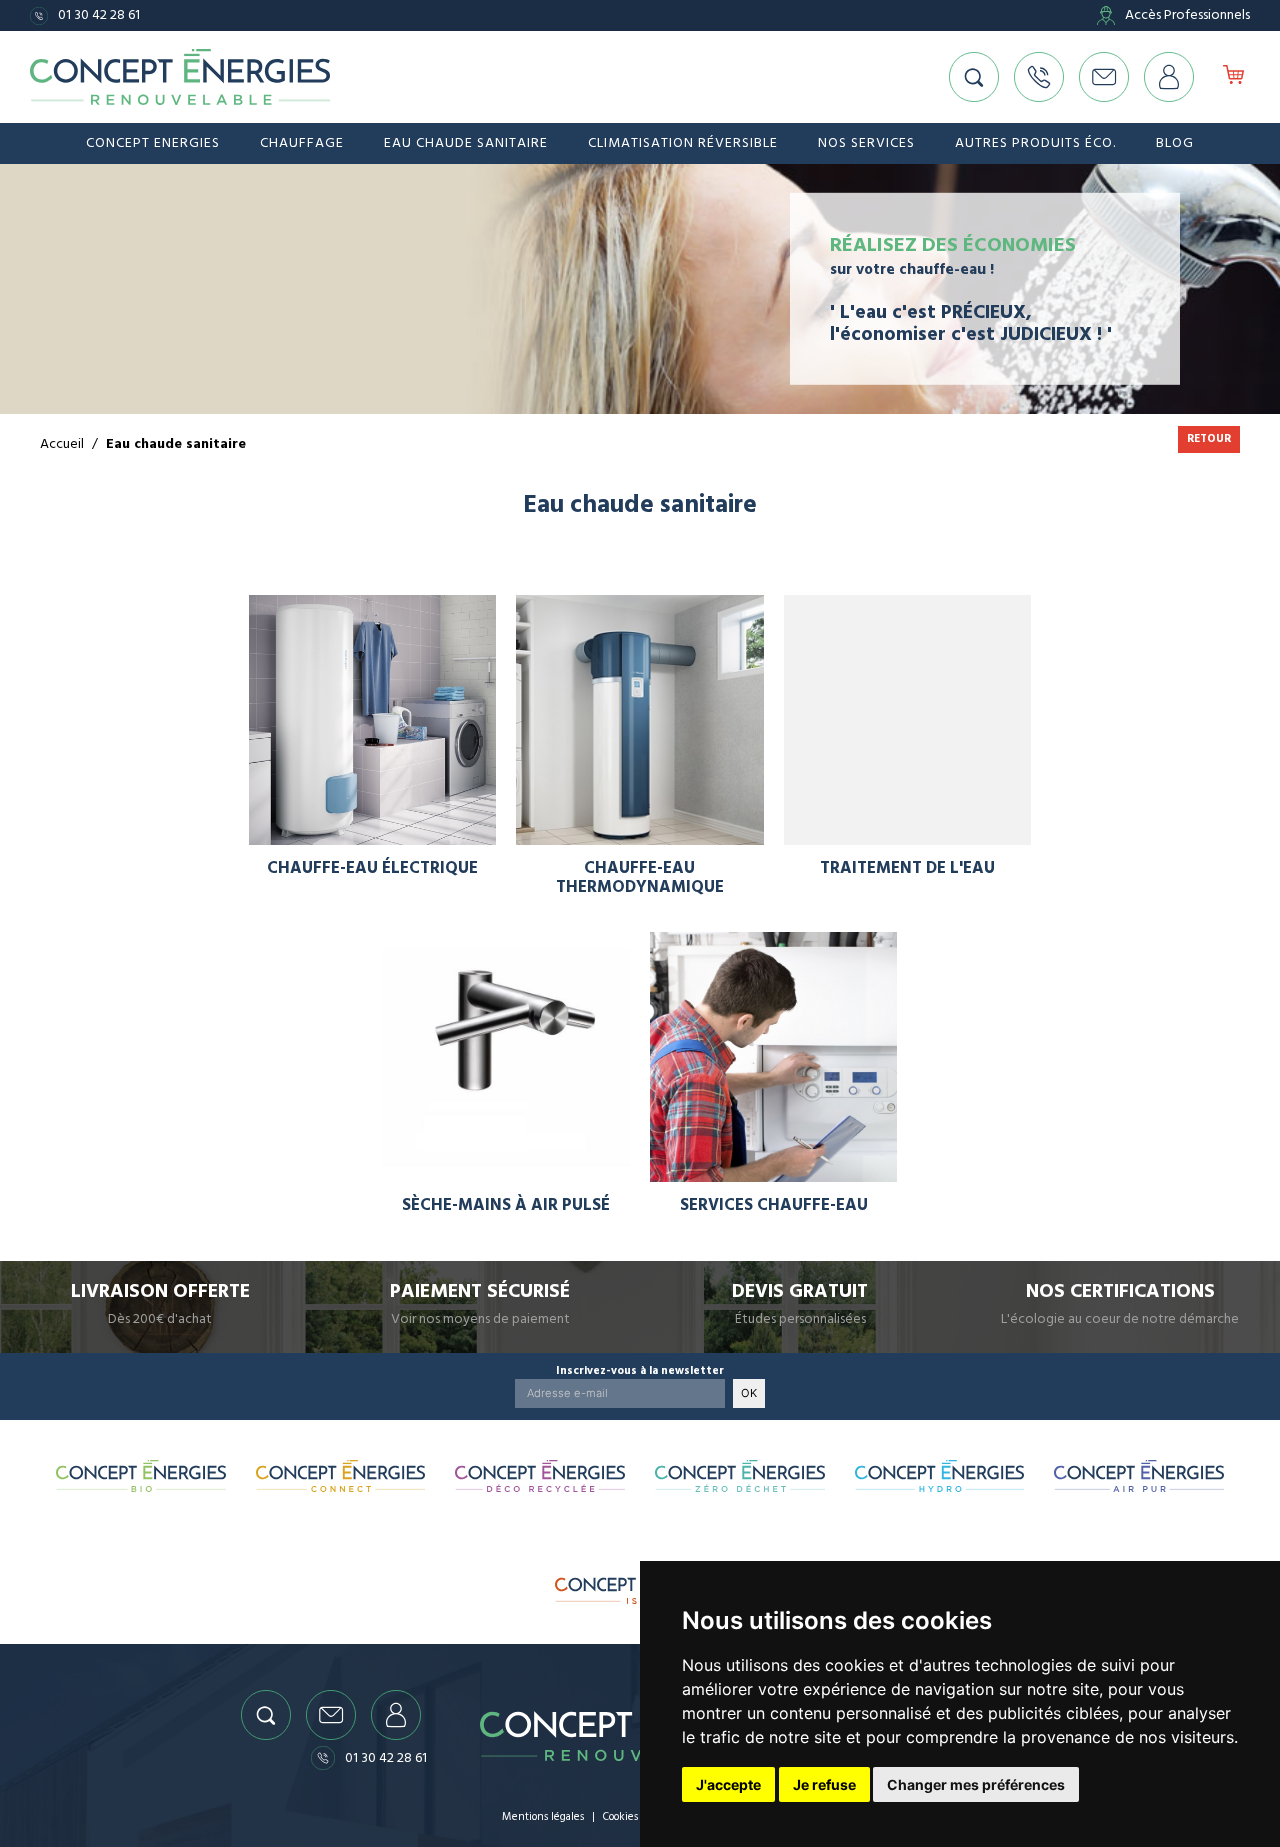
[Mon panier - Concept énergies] (1233, 77)
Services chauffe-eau (774, 1205)
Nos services (866, 143)
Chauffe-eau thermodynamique (640, 877)
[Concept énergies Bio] (141, 1476)
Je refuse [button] (824, 1784)
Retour (1209, 438)
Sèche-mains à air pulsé (506, 1205)
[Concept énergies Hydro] (940, 1476)
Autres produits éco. (1035, 143)
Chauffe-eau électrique (372, 868)
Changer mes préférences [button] (976, 1784)
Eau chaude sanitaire (466, 143)
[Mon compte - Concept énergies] (1169, 77)
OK (749, 1393)
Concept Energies (153, 143)
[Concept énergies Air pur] (1139, 1476)
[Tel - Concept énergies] (1039, 77)
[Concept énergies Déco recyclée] (540, 1476)
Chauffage (302, 143)
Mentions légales (543, 1816)
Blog (1175, 143)
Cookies (620, 1816)
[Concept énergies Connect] (341, 1476)
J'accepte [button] (728, 1784)
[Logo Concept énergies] (180, 77)
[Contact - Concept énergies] (1104, 77)
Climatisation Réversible (683, 143)
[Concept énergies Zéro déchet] (740, 1476)
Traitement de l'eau (907, 868)
